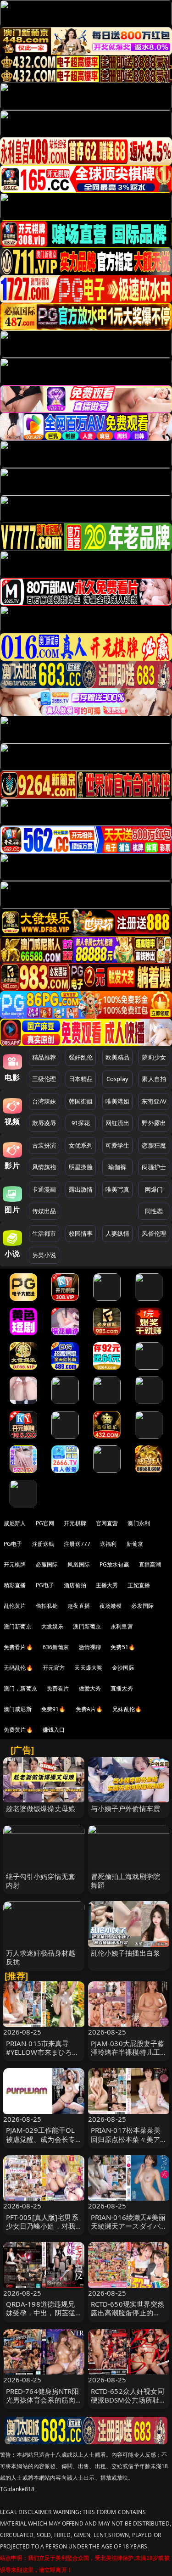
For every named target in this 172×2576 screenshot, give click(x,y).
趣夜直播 (79, 1606)
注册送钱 (43, 1544)
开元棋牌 (75, 1523)
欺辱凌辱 (44, 1123)
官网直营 (107, 1523)
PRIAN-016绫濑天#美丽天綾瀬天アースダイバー (128, 2226)
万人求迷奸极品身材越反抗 (41, 1957)
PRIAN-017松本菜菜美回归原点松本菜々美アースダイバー (126, 2139)
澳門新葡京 (87, 1626)
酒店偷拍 (75, 1585)
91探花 (81, 1123)
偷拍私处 (47, 1606)
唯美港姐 (118, 1101)
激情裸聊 (90, 1647)
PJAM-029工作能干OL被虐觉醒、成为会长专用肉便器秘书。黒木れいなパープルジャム (41, 2143)
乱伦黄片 (15, 1606)
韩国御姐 (81, 1101)
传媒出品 (44, 1211)
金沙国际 (123, 1668)
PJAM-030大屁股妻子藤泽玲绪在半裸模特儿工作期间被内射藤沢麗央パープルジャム (128, 2057)
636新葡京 (56, 1647)
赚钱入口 (54, 1730)
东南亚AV (154, 1101)
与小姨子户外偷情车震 (126, 1808)
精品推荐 (44, 1057)
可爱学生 (118, 1145)
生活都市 (44, 1233)
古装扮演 (44, 1145)
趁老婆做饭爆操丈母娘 (41, 1808)
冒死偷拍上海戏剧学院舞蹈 (126, 1881)
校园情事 (81, 1233)
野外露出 (154, 1123)
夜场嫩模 (111, 1606)
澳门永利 (139, 1523)
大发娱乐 (53, 1626)
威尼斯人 (15, 1523)
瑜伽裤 (117, 1167)
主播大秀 (107, 1585)
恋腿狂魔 (154, 1145)
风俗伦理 (154, 1233)
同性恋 (154, 1211)
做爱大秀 (90, 1688)
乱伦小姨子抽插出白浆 (126, 1953)
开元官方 (54, 1668)
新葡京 (135, 1544)
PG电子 (13, 1544)
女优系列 (81, 1145)
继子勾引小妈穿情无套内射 (41, 1881)
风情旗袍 (44, 1167)
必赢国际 (47, 1564)
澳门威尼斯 (18, 1709)
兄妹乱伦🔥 (127, 1709)
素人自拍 (154, 1079)
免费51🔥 (123, 1647)
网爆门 (154, 1189)
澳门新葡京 (18, 1626)
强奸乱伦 (81, 1057)
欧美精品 (118, 1057)
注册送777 (77, 1544)
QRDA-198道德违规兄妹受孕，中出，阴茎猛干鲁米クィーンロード (41, 2313)
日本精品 (81, 1079)
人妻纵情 (118, 1233)
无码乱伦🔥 (18, 1668)
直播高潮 (150, 1564)
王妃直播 (139, 1585)
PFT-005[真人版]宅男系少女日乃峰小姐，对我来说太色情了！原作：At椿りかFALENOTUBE (42, 2230)
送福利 (108, 1544)
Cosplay (117, 1079)
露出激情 (81, 1189)
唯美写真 (118, 1189)
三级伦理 (44, 1079)
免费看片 (58, 1688)
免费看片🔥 (18, 1647)
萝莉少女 (154, 1057)
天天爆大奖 (88, 1668)
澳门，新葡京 (20, 1688)
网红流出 (118, 1123)
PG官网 (45, 1523)
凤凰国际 (79, 1564)
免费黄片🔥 (18, 1730)
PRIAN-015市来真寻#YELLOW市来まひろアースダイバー (43, 2052)
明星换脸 (81, 1167)
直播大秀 (122, 1688)
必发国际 (142, 1606)
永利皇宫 (122, 1626)
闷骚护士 (154, 1167)
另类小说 (44, 1255)
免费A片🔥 (89, 1709)
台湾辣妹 (44, 1101)
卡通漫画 (44, 1189)
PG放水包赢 (114, 1564)
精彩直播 (15, 1585)
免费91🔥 (54, 1709)
